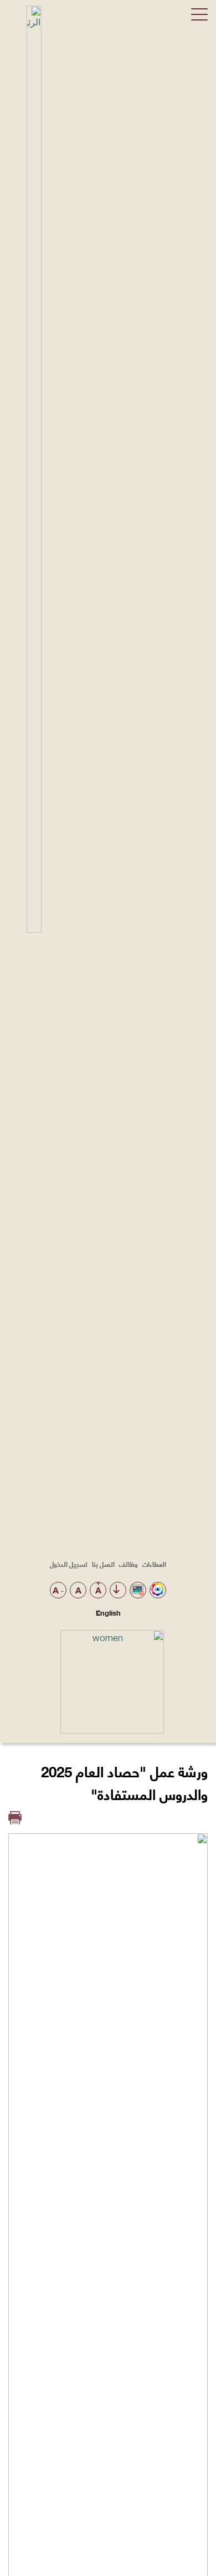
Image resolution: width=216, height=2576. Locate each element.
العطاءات (154, 1564)
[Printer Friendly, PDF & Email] (15, 1818)
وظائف (128, 1564)
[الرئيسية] (29, 929)
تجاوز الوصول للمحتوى (116, 1590)
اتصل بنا (103, 1564)
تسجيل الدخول (69, 1564)
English (108, 1612)
